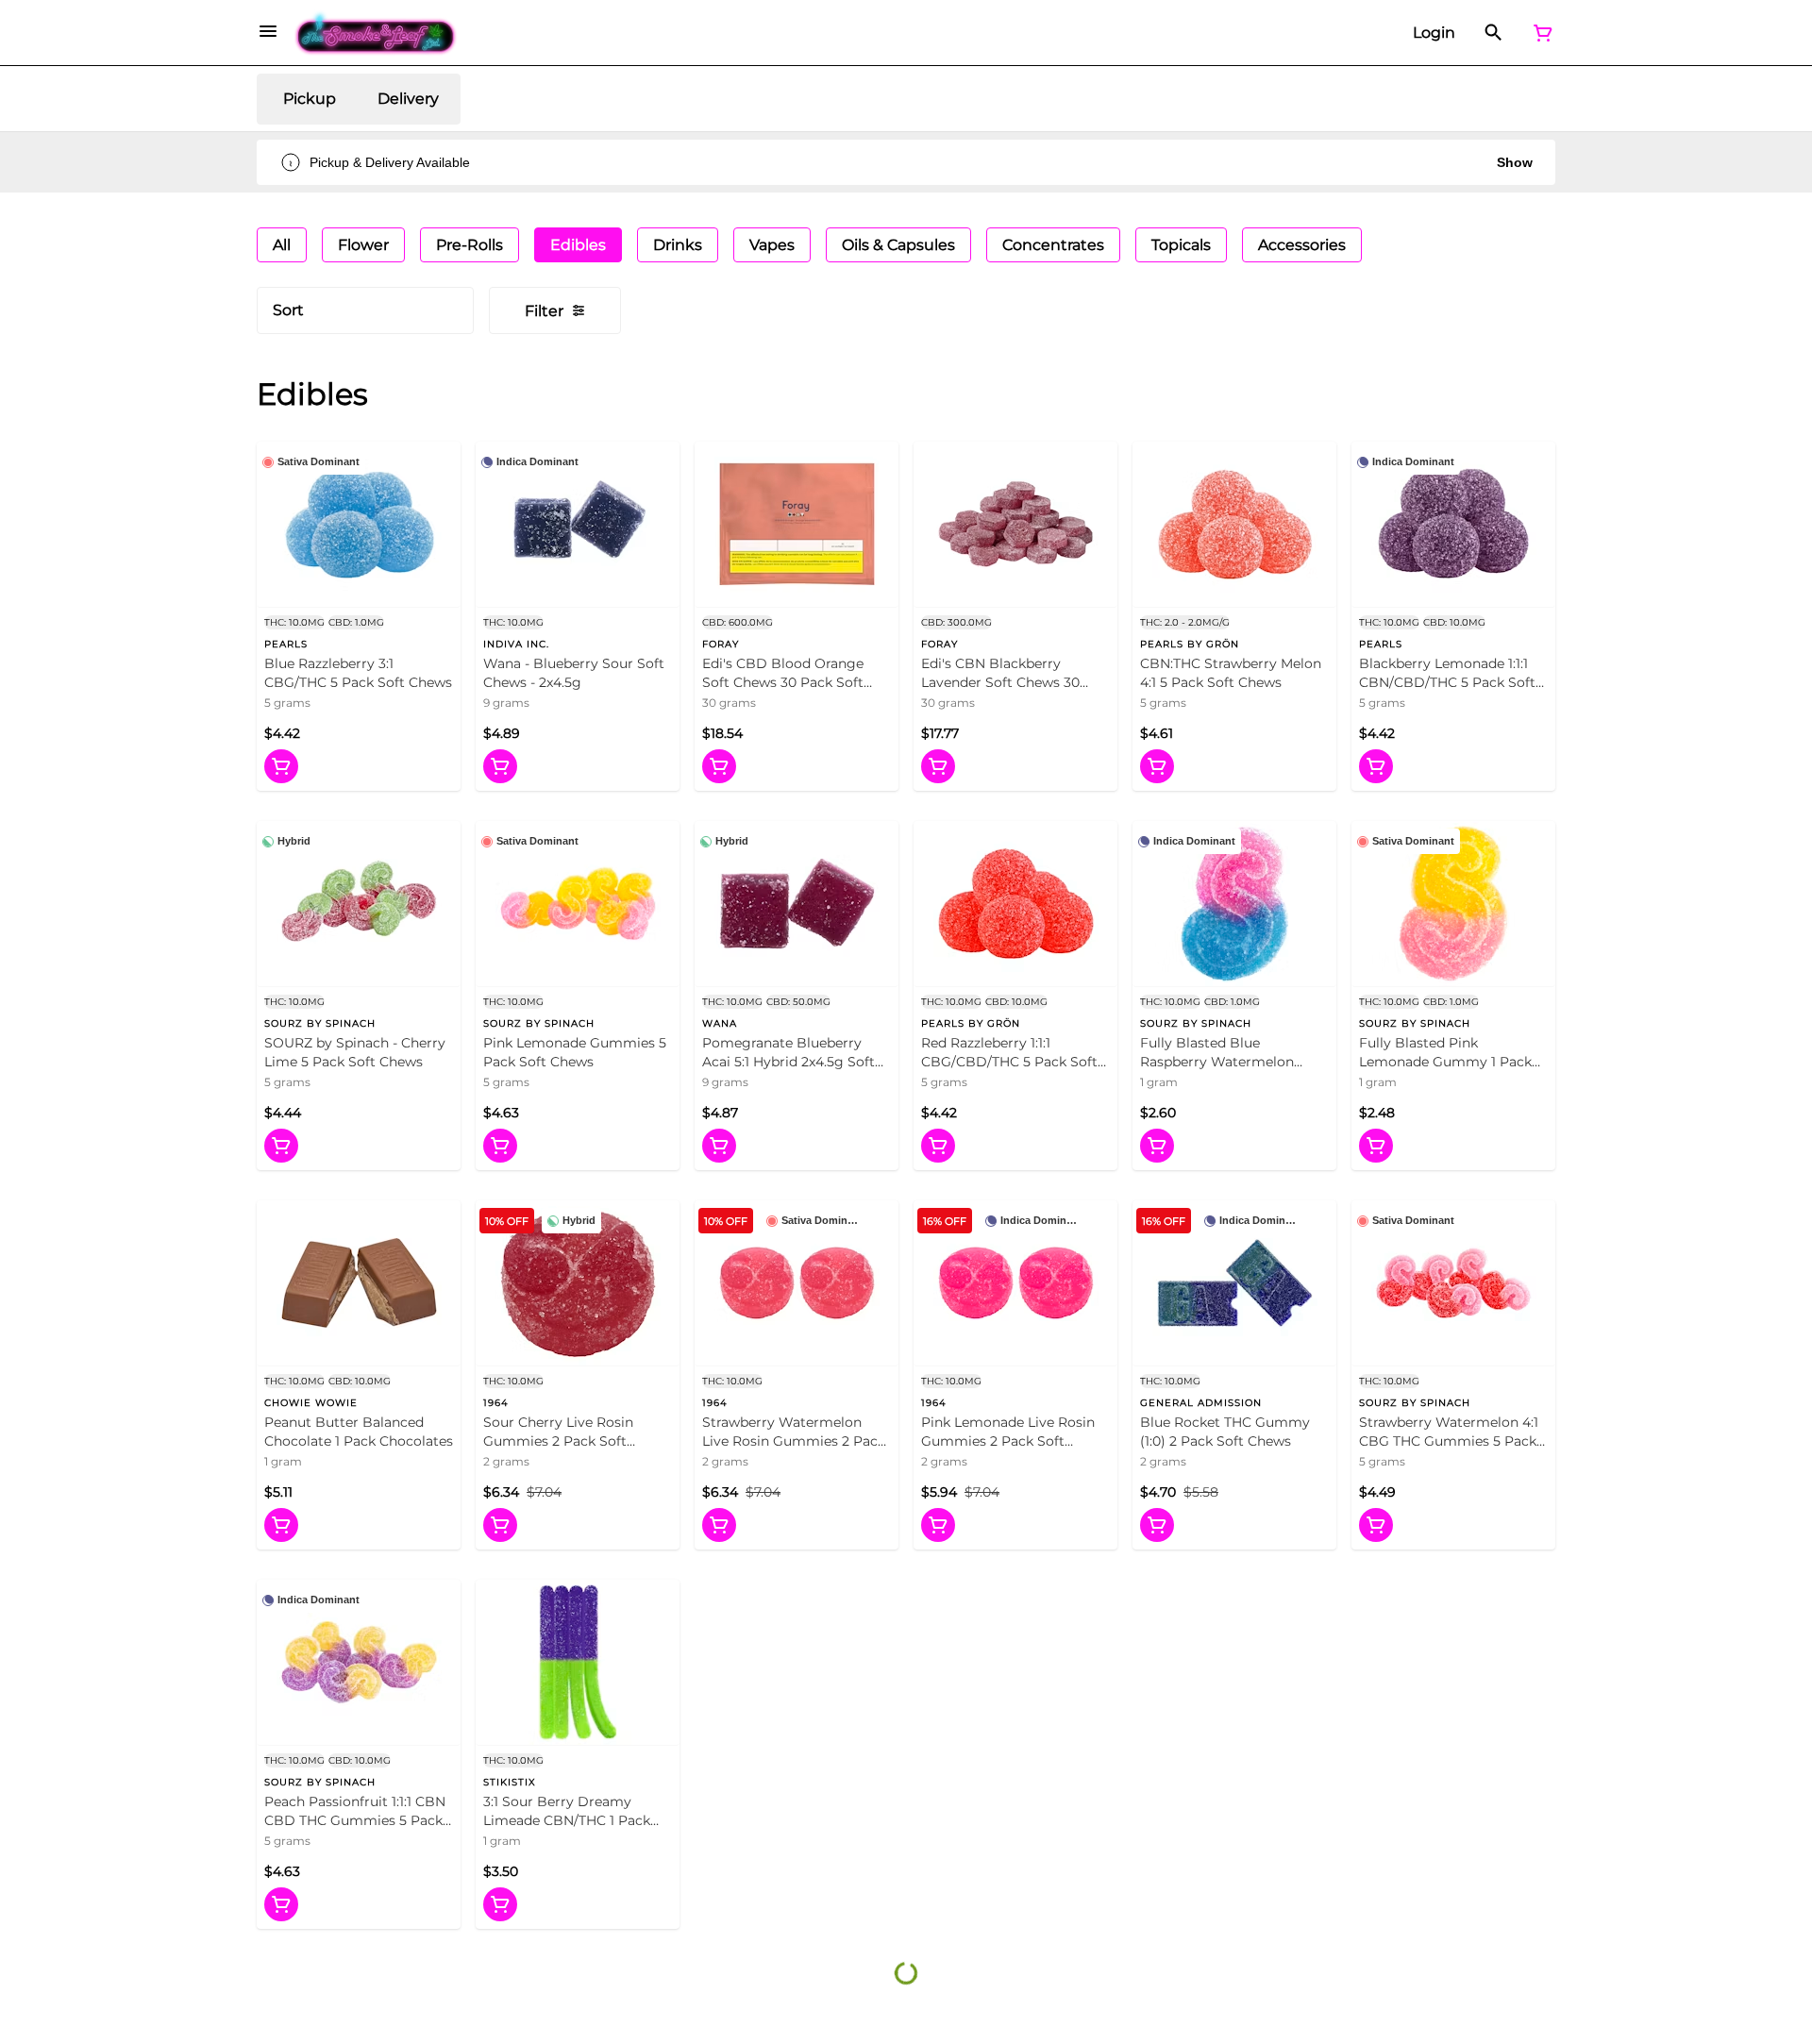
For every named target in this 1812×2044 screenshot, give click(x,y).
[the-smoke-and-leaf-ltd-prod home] (376, 33)
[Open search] (1493, 33)
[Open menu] (268, 31)
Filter (544, 311)
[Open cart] (1539, 33)
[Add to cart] (281, 766)
